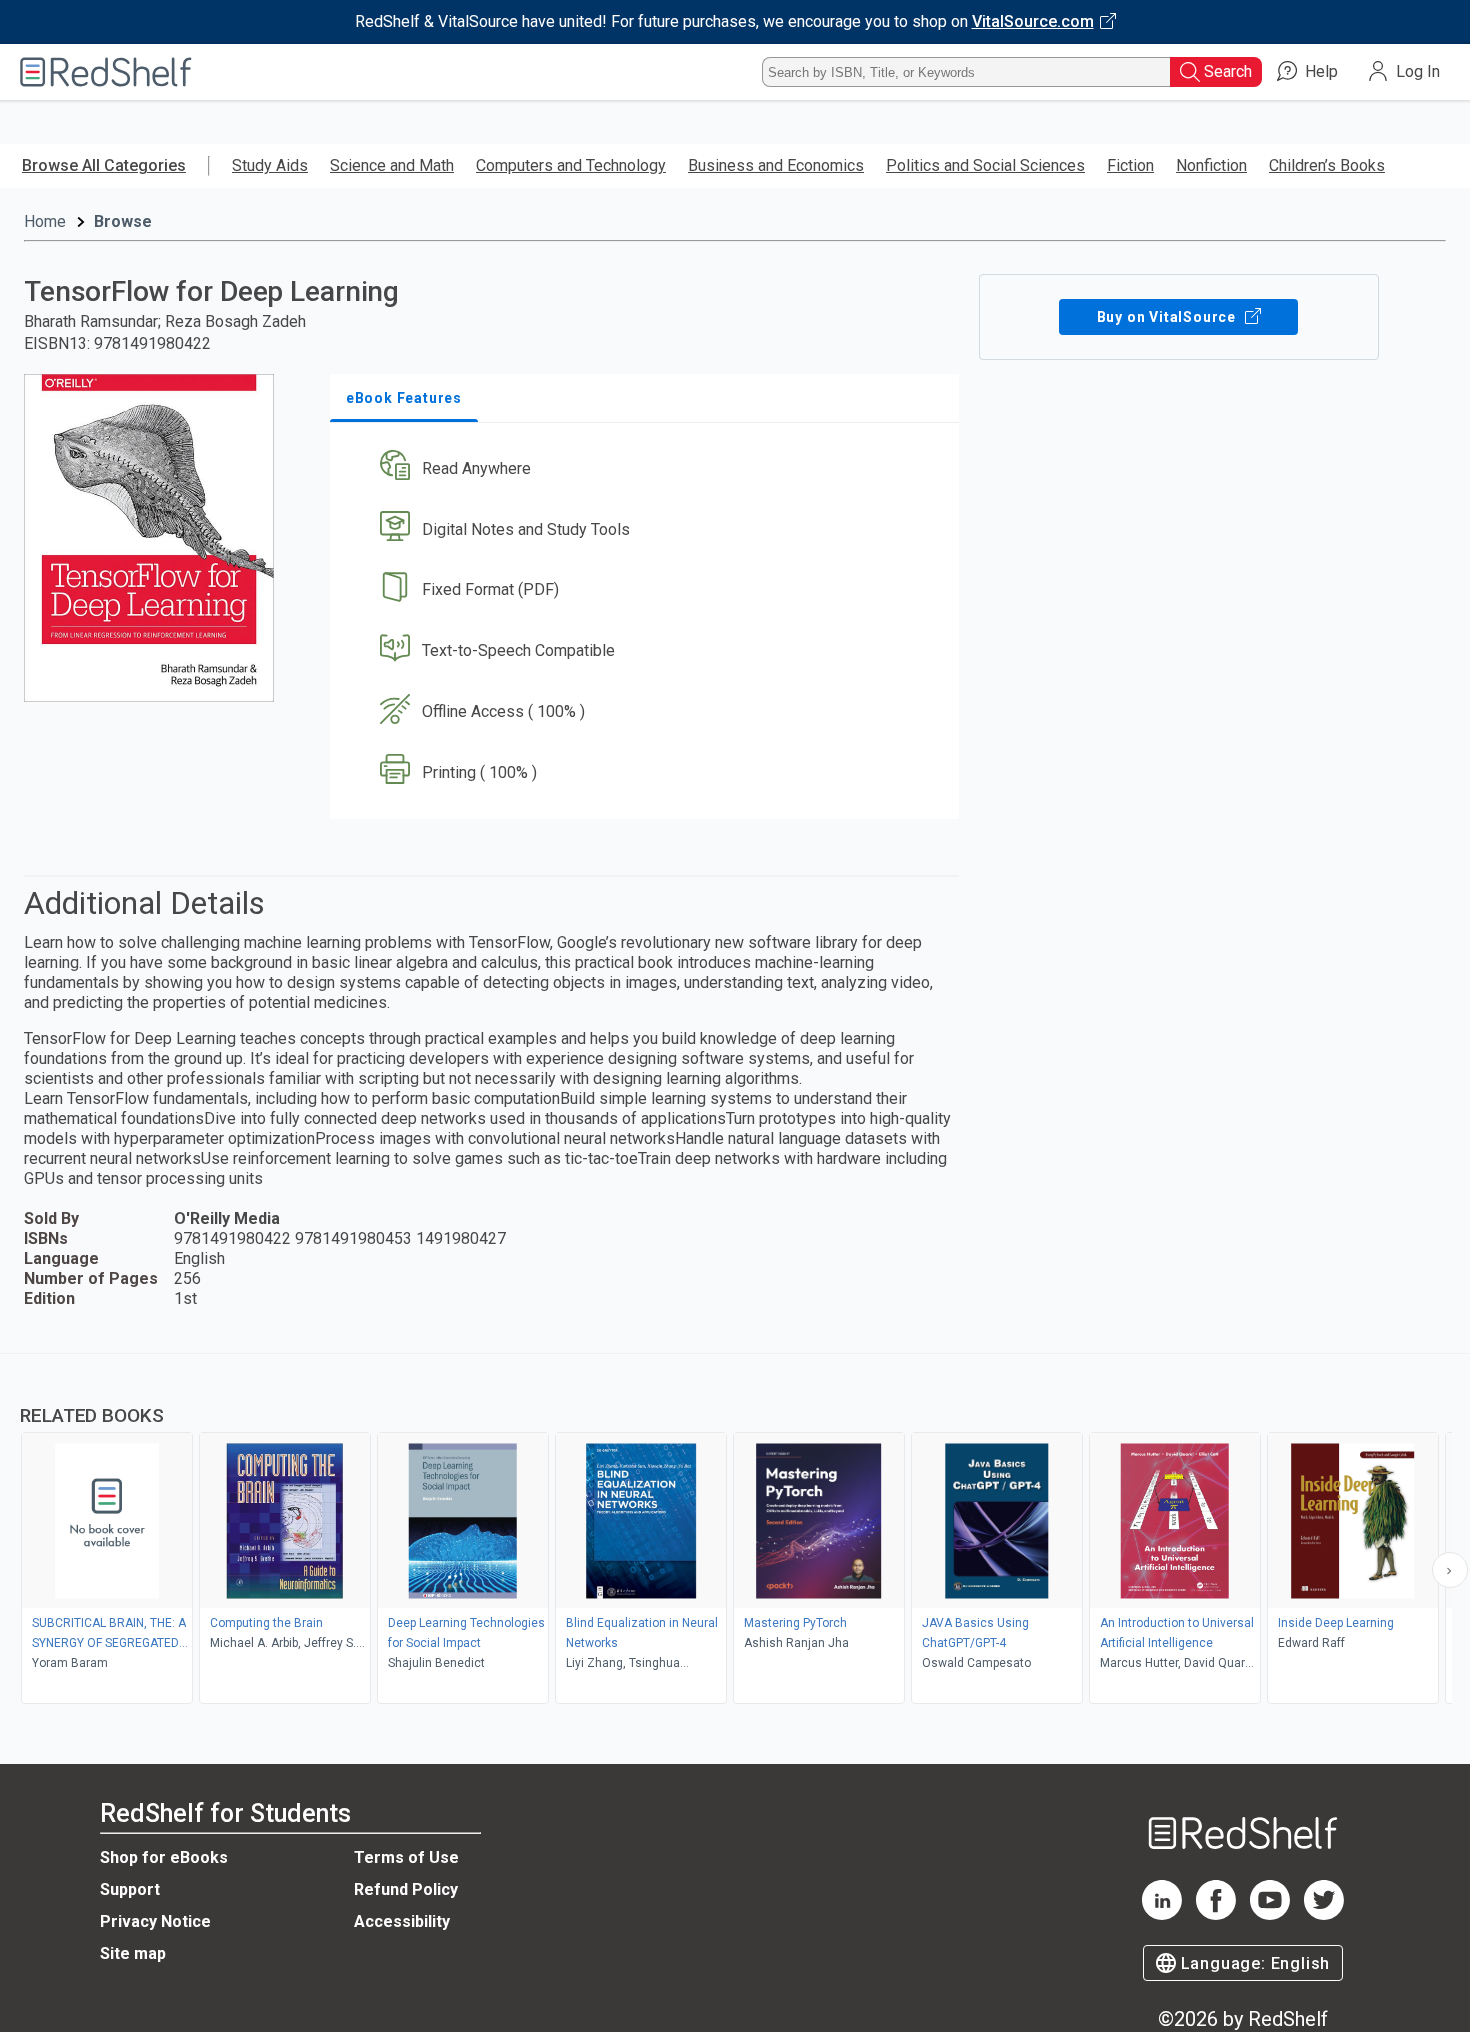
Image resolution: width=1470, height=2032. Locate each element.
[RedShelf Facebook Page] (1216, 1914)
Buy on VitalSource (1168, 317)
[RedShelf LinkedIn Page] (1162, 1914)
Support (130, 1889)
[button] (648, 468)
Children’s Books (1327, 165)
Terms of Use (406, 1857)
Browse (123, 221)
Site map (133, 1953)
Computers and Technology (571, 165)
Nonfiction (1211, 165)
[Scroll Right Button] (1450, 1570)
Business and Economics (776, 165)
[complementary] (735, 1531)
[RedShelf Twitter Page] (1324, 1914)
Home (45, 221)
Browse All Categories (104, 165)
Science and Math (392, 165)
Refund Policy (406, 1889)
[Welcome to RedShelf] (106, 72)
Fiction (1130, 165)
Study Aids (270, 165)
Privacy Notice (155, 1921)
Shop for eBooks (164, 1857)
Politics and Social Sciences (985, 165)
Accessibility (402, 1921)
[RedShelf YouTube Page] (1270, 1914)
